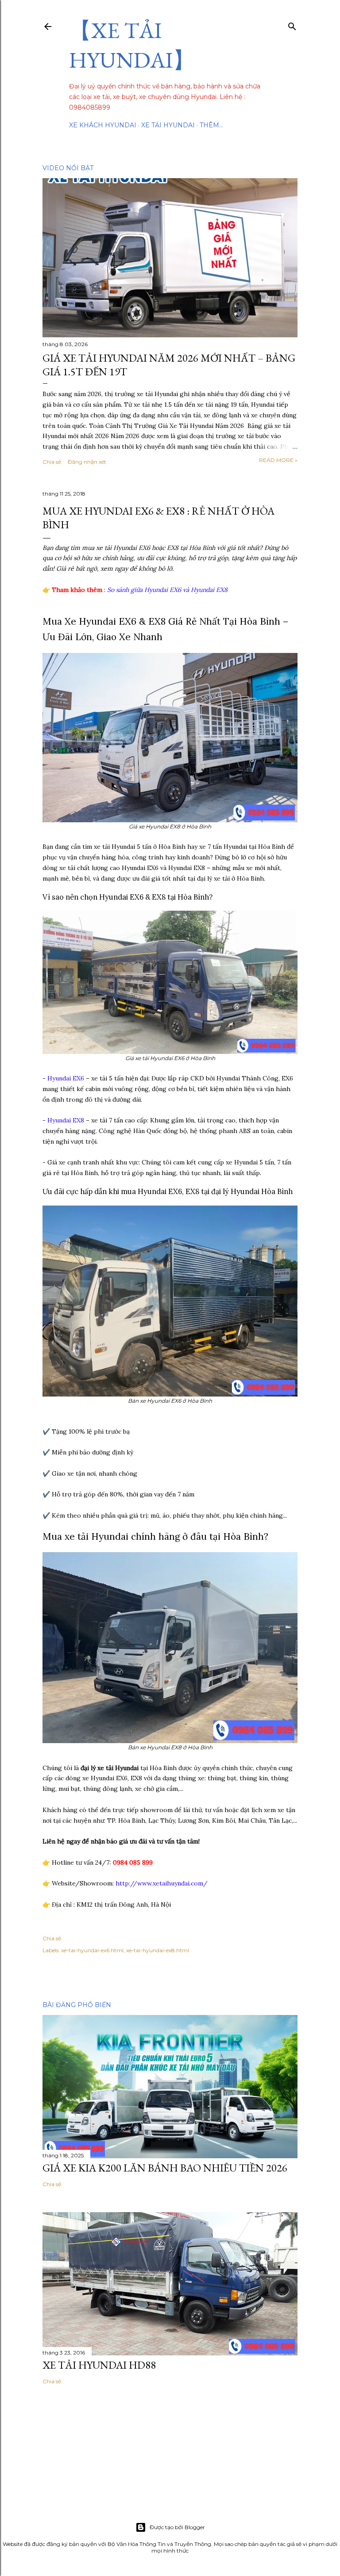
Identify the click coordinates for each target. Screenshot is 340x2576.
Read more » (278, 460)
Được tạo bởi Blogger (177, 2527)
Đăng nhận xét (87, 462)
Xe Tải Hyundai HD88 (99, 2365)
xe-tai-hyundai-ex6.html (92, 1950)
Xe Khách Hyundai (103, 125)
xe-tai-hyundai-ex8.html (158, 1950)
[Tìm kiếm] (292, 25)
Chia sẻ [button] (52, 462)
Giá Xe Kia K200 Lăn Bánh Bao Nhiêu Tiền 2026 (165, 2168)
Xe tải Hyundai (168, 125)
